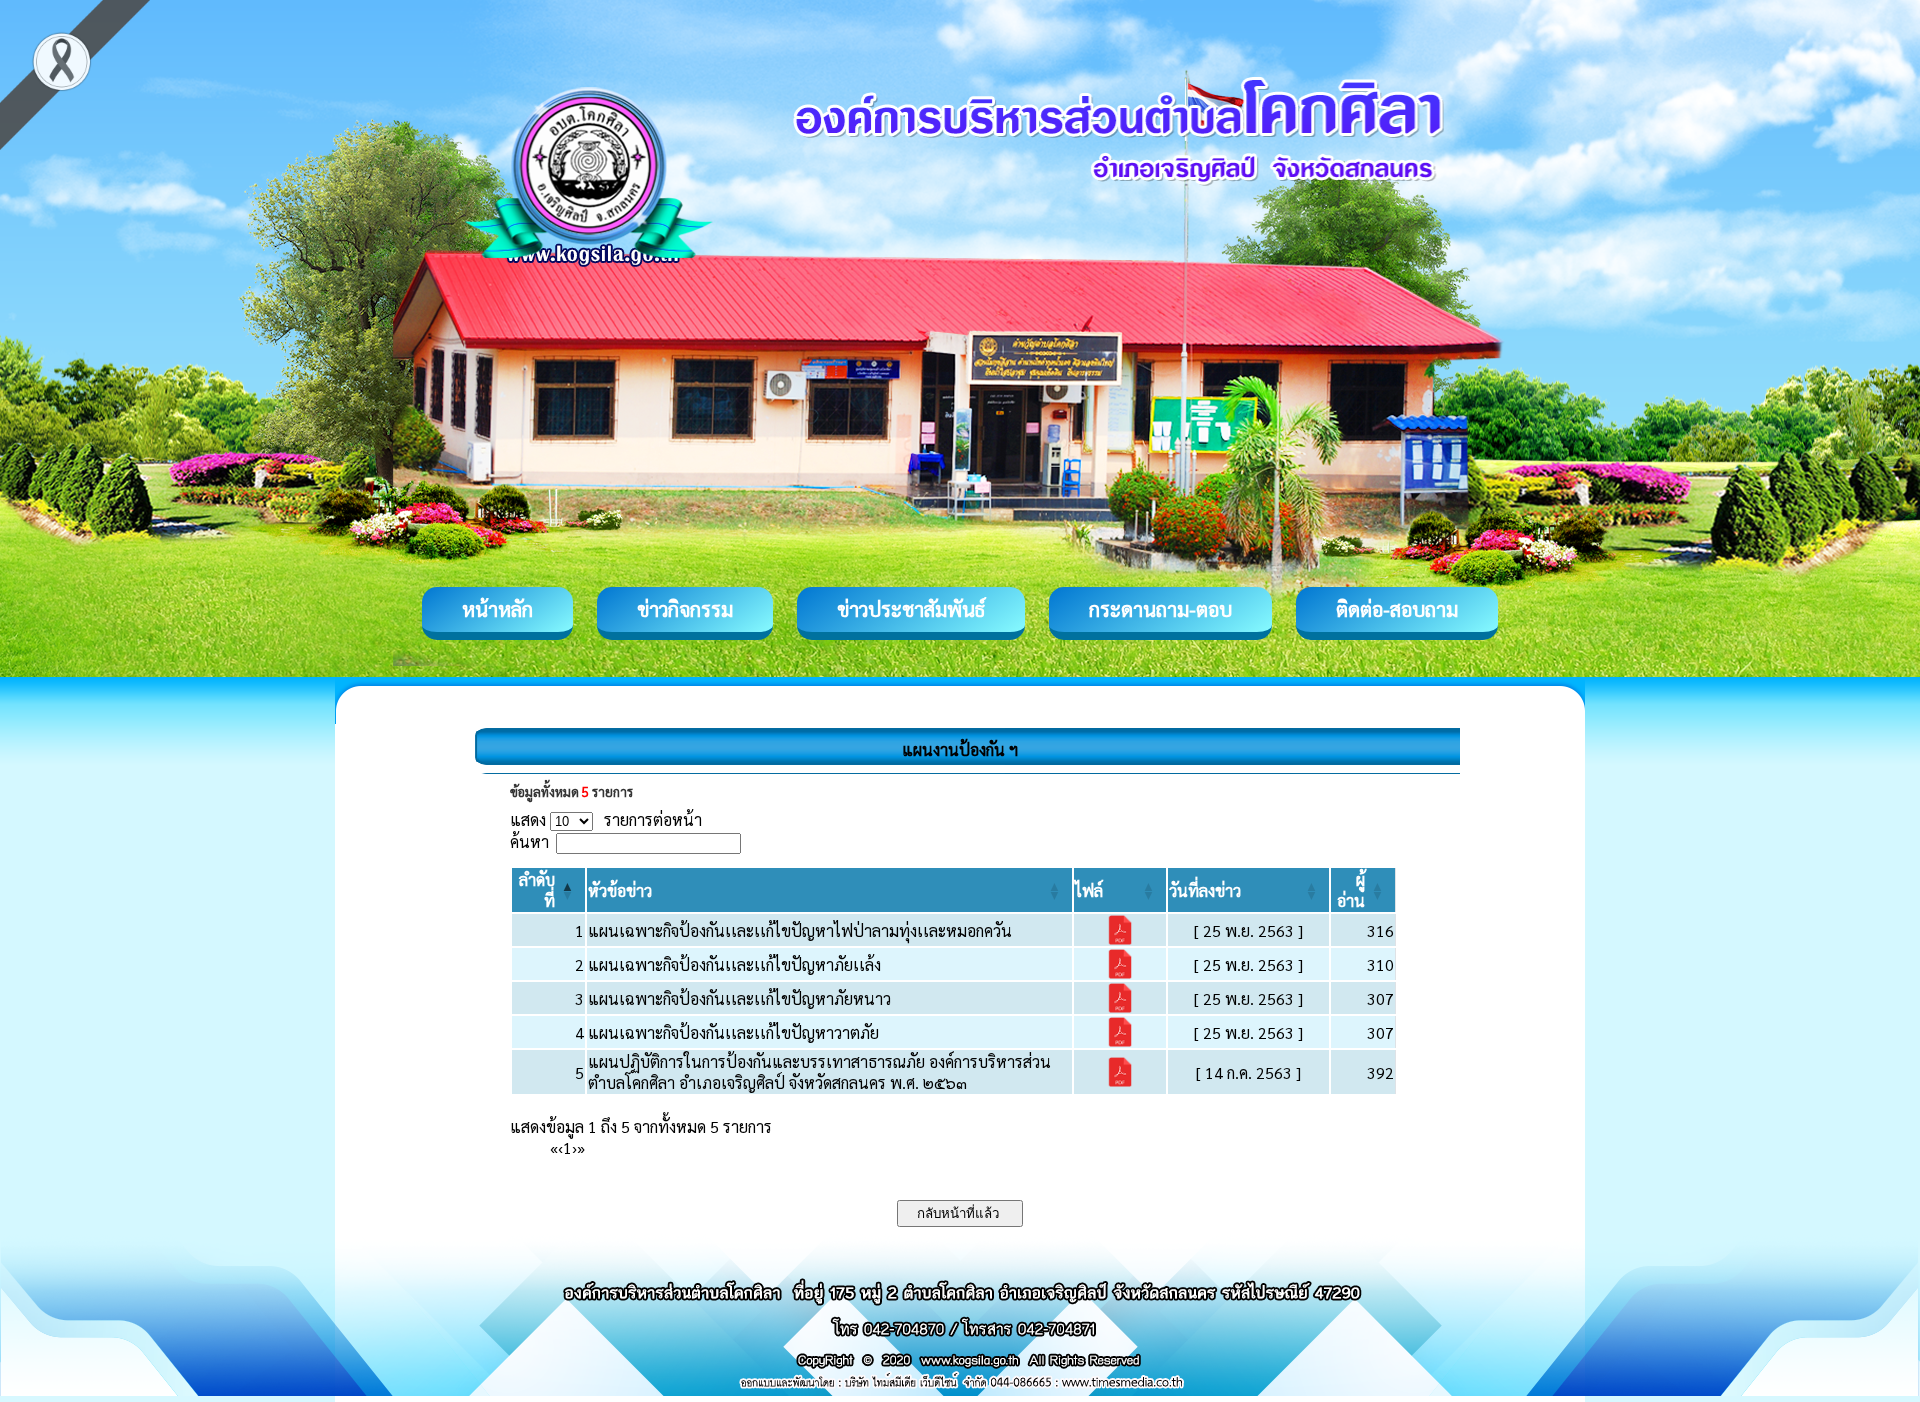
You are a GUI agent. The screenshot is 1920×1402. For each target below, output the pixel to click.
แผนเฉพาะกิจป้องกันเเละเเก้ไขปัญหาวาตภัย (733, 1032)
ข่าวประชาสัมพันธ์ (911, 609)
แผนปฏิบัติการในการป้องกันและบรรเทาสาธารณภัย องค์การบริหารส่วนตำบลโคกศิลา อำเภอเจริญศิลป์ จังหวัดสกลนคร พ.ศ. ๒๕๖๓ (819, 1072)
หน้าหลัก (497, 609)
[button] (620, 890)
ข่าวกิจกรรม (685, 609)
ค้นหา (529, 841)
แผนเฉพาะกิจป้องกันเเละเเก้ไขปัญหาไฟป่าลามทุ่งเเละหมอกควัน (800, 930)
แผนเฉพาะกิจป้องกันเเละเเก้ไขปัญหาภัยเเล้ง (734, 964)
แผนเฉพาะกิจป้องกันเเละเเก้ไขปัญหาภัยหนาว (739, 998)
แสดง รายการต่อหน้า (606, 819)
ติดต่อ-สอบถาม (1397, 609)
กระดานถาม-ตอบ (1160, 609)
